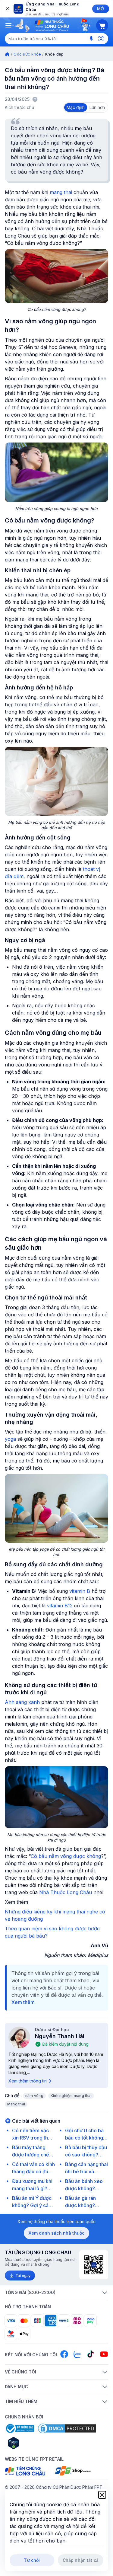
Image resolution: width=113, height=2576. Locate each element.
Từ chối (32, 2560)
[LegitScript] (35, 2443)
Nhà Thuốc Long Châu (66, 1892)
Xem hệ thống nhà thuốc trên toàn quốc (56, 2221)
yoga (10, 1439)
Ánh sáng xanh (22, 1702)
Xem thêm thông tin (28, 2081)
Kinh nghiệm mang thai (71, 2096)
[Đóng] (7, 9)
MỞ (100, 9)
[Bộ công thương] (20, 2428)
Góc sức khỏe (27, 54)
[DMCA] (67, 2428)
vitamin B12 (60, 1606)
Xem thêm (23, 2002)
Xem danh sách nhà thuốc (56, 2233)
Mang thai (16, 2104)
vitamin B (80, 1591)
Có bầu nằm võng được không (66, 1856)
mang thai (61, 192)
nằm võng (34, 2096)
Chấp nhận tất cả (81, 2560)
